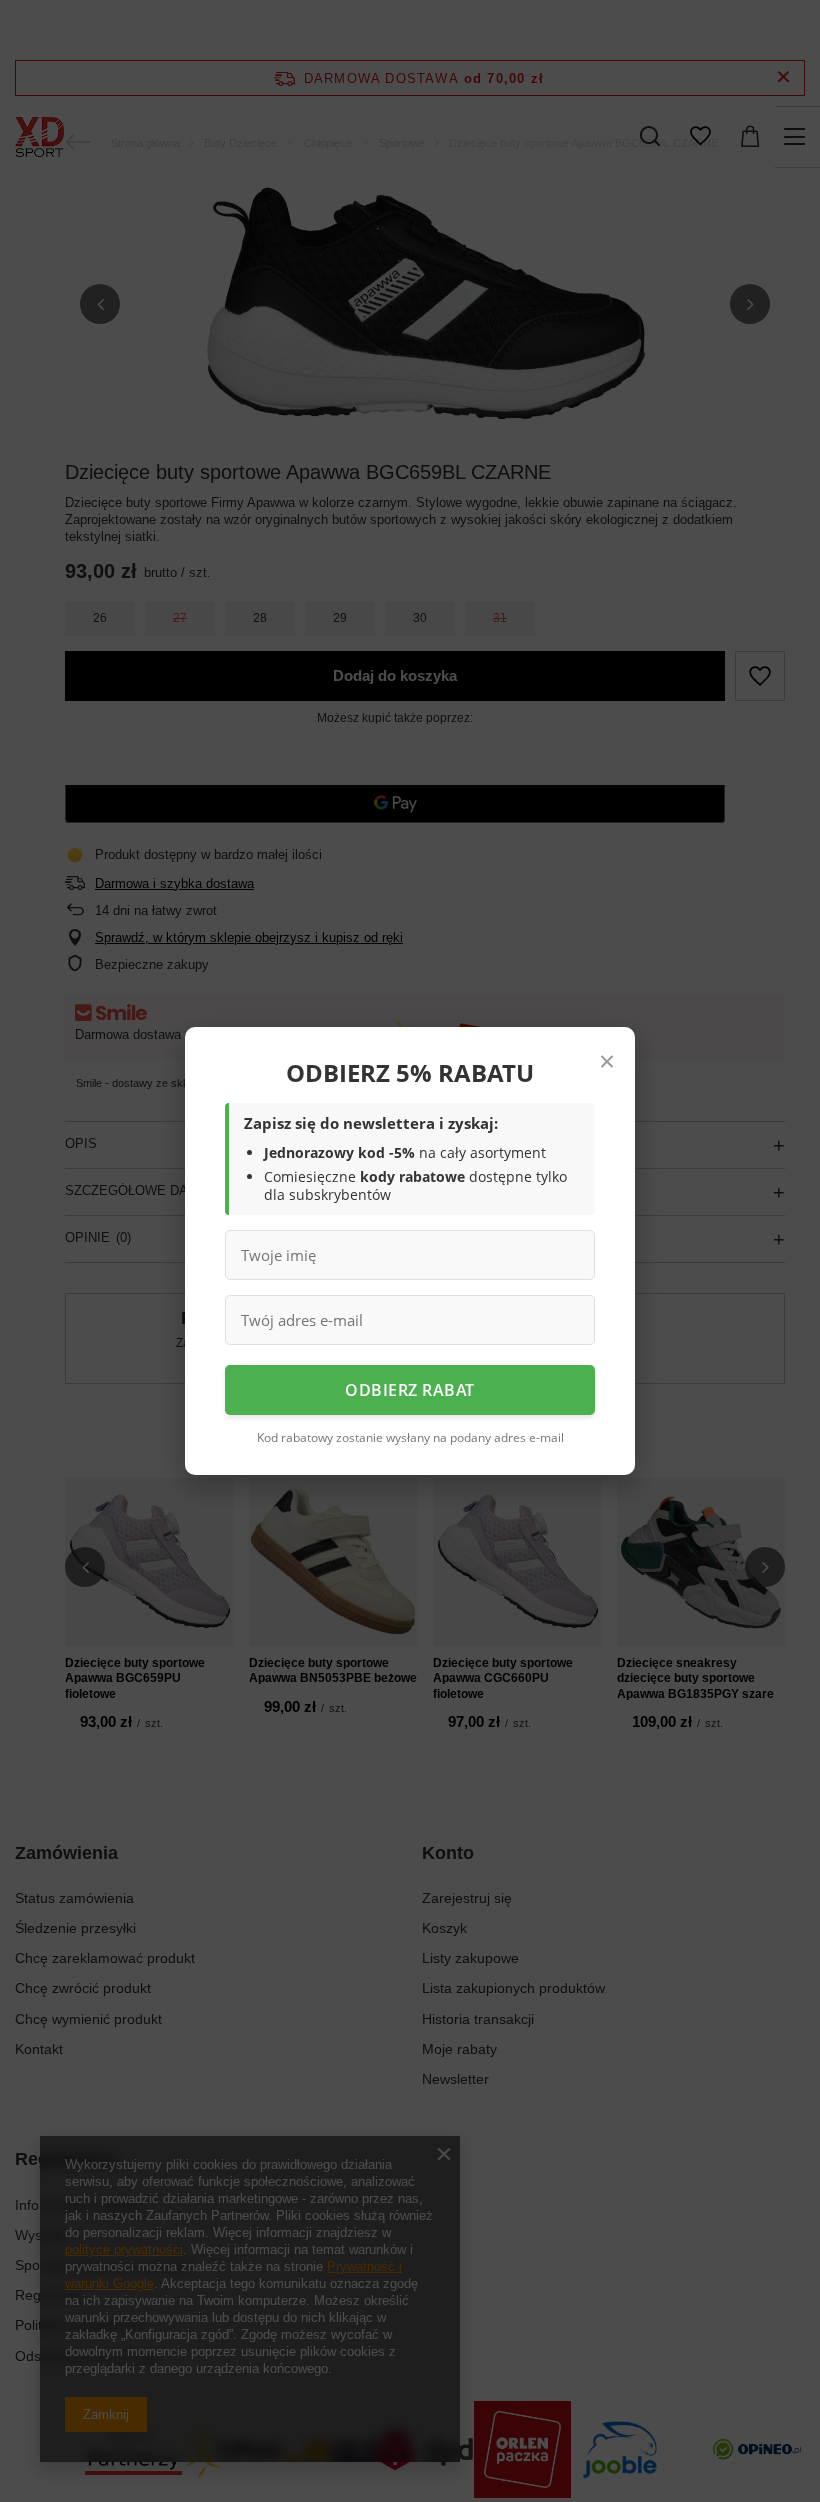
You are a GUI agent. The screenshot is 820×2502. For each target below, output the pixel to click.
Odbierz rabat (410, 1390)
